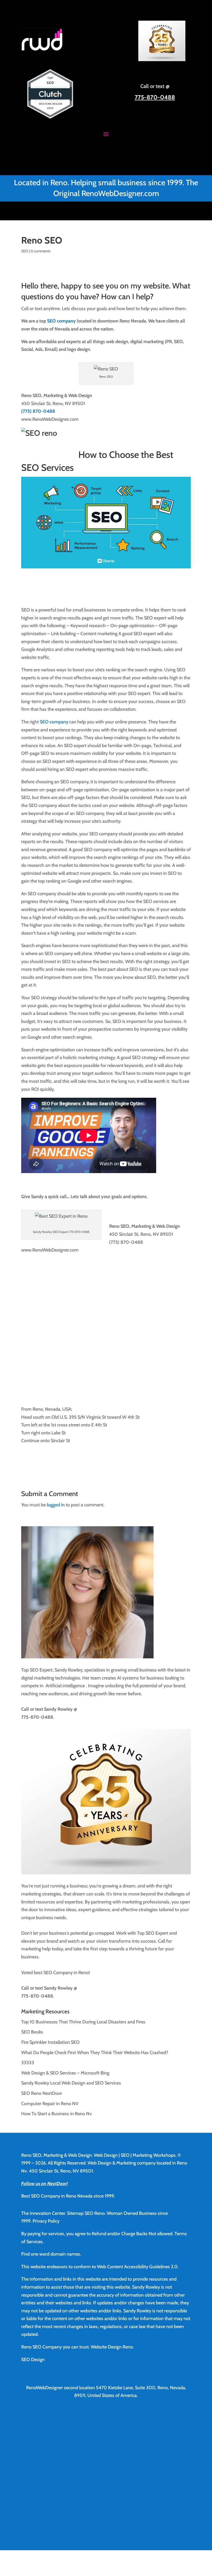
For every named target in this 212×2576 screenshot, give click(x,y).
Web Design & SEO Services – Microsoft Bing (65, 2073)
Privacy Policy (46, 2221)
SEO (25, 251)
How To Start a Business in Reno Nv (56, 2114)
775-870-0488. (38, 1717)
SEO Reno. (95, 2213)
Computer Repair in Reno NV (50, 2104)
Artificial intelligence (66, 1686)
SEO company (61, 321)
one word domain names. (56, 2254)
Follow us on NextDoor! (44, 2184)
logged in (56, 1505)
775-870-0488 (155, 97)
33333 (28, 2063)
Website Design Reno (112, 2347)
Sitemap (75, 2213)
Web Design (106, 2155)
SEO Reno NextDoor (42, 2093)
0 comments (40, 251)
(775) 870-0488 (38, 411)
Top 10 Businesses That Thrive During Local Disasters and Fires (83, 2022)
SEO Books (32, 2032)
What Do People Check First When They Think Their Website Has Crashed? (95, 2053)
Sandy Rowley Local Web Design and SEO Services (71, 2083)
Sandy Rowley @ (60, 1709)
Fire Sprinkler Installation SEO (50, 2042)
